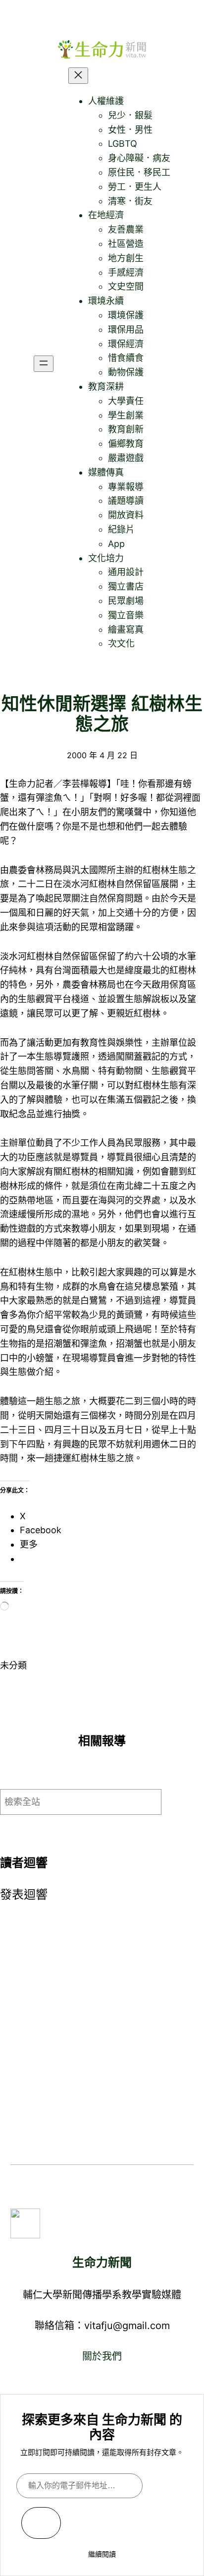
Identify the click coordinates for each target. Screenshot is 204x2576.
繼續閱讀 (102, 2554)
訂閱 (41, 2523)
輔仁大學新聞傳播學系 (72, 2295)
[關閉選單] (78, 76)
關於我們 (102, 2356)
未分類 (13, 1665)
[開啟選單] (44, 364)
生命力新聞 (102, 2262)
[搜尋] (185, 1802)
